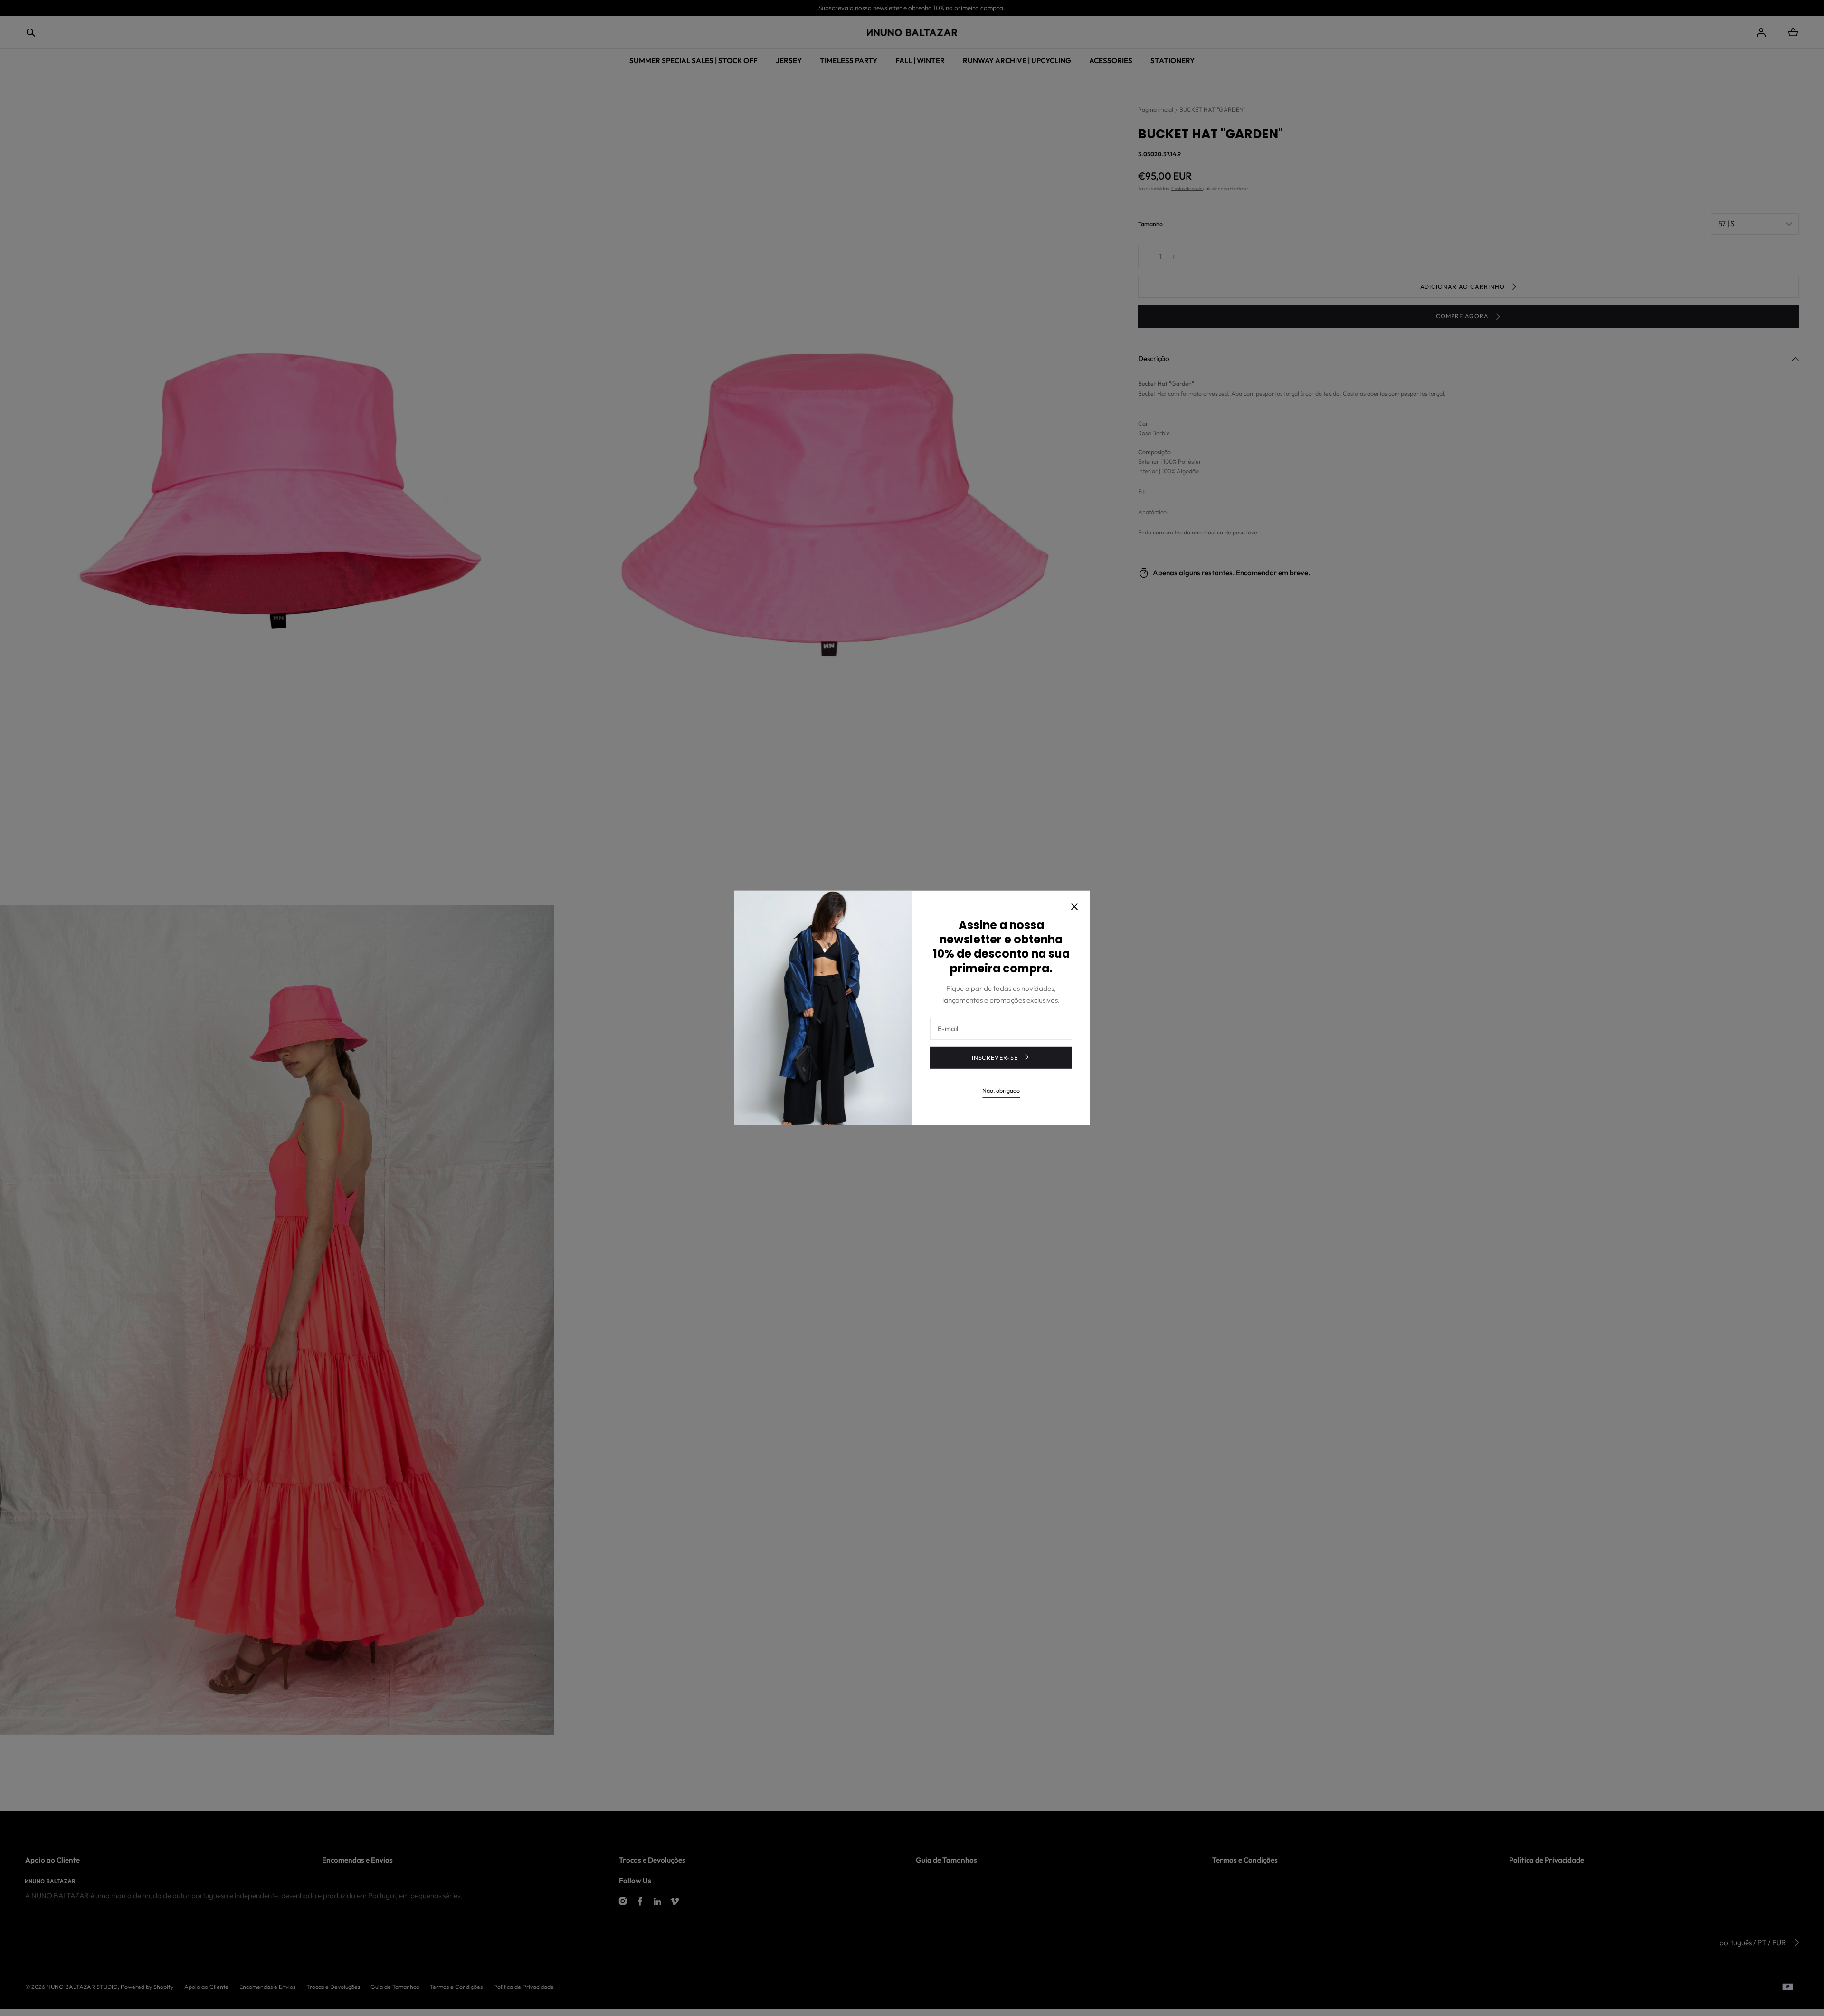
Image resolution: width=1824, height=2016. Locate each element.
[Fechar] (1074, 907)
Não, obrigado (1001, 1090)
